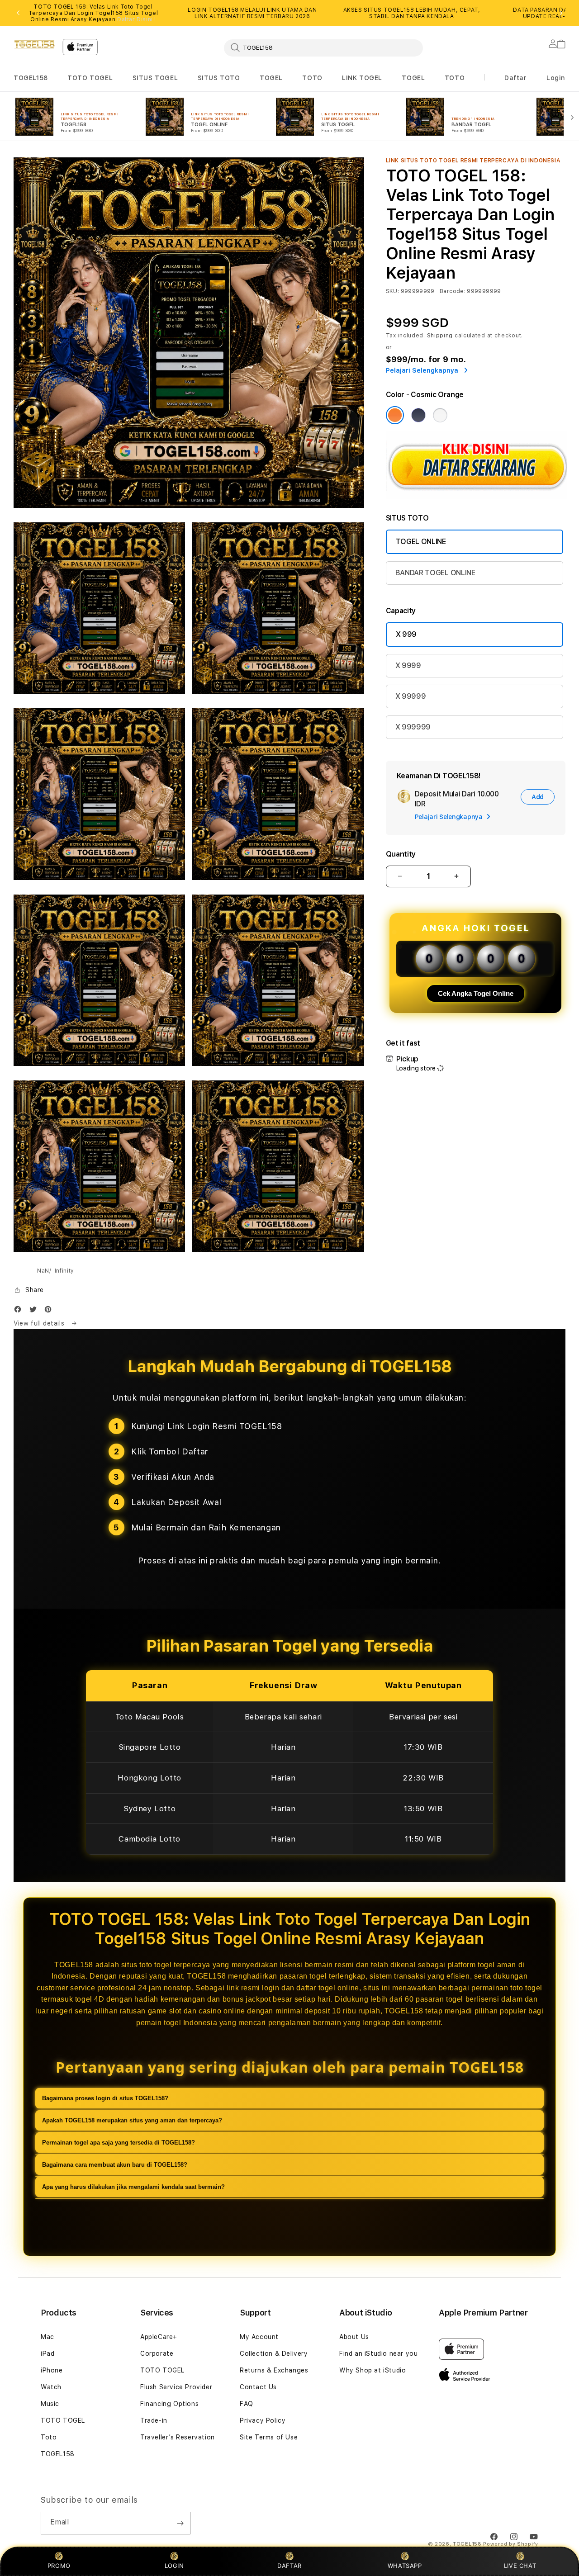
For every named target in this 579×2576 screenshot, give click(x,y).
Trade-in (154, 2420)
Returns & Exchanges (274, 2370)
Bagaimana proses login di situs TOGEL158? (105, 2098)
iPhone (52, 2370)
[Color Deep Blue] (418, 415)
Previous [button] (18, 13)
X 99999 (411, 696)
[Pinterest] (50, 1311)
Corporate (157, 2353)
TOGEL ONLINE (421, 542)
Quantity (401, 854)
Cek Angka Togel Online (476, 993)
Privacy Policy (263, 2420)
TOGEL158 (31, 78)
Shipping (440, 336)
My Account (259, 2337)
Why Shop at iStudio (373, 2370)
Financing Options (169, 2404)
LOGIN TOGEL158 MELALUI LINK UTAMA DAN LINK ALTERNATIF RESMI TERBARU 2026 (252, 13)
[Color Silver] (440, 415)
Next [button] (561, 13)
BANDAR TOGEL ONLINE (435, 573)
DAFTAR (289, 2566)
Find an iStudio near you (378, 2353)
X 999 (406, 634)
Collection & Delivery (274, 2353)
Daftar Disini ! (137, 19)
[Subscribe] (180, 2523)
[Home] (34, 44)
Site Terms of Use (269, 2437)
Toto (49, 2437)
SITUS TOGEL (155, 78)
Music (50, 2404)
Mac (47, 2337)
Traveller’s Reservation (178, 2437)
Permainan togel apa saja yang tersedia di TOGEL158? (119, 2143)
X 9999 (408, 665)
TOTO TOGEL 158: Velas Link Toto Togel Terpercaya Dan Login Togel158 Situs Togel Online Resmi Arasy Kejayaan (93, 13)
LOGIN (174, 2566)
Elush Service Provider (176, 2387)
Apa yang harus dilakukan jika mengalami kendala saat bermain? (133, 2187)
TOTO (312, 78)
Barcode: (453, 291)
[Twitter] (35, 1311)
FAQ (247, 2404)
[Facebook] (20, 1311)
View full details (40, 1323)
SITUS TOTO (219, 78)
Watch (51, 2387)
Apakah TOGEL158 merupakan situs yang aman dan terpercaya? (132, 2120)
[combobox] (323, 47)
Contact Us (258, 2387)
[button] (31, 78)
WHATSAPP (405, 2566)
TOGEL (271, 78)
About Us (354, 2337)
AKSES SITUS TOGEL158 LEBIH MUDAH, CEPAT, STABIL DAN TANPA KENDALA (412, 13)
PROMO (59, 2566)
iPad (47, 2353)
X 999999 (413, 727)
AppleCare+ (159, 2337)
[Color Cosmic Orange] (395, 415)
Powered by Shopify (511, 2544)
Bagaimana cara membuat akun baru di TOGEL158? (115, 2165)
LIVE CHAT (520, 2566)
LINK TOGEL (362, 78)
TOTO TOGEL (90, 78)
